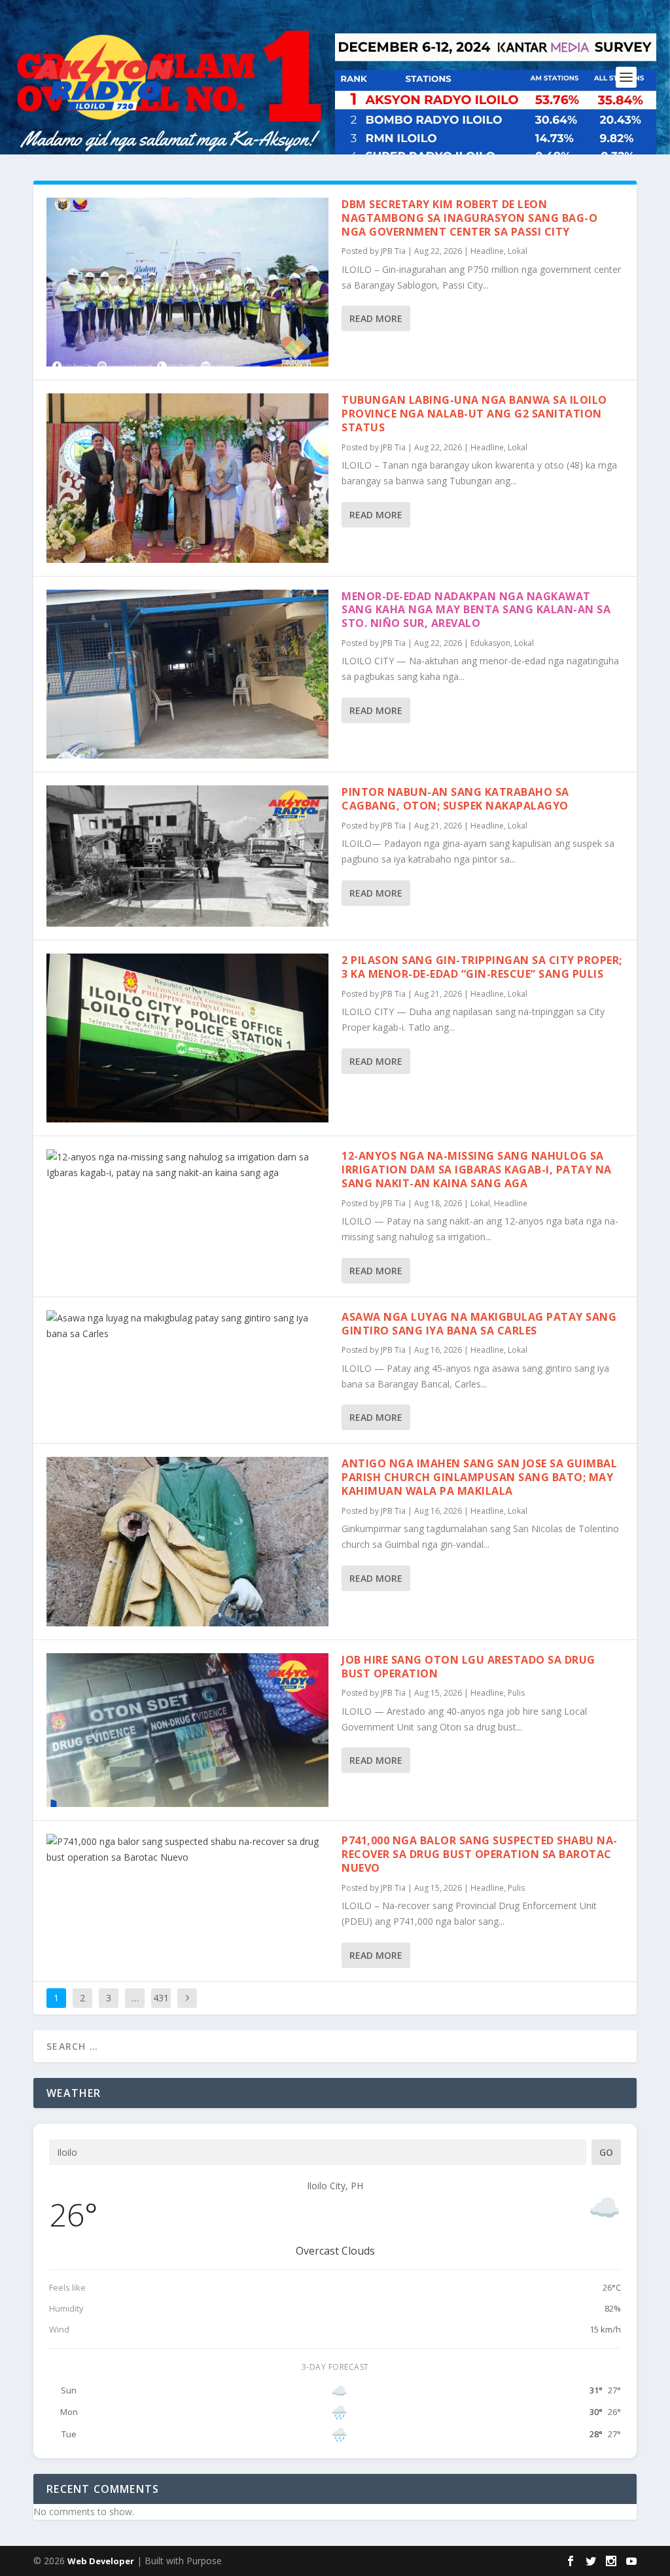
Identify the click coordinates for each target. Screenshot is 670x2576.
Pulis (516, 1693)
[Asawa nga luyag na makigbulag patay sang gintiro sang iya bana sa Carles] (187, 1326)
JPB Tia (393, 251)
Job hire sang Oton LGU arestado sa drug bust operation (468, 1667)
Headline (487, 251)
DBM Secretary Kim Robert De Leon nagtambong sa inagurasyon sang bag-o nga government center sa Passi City (469, 218)
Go (606, 2152)
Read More (376, 318)
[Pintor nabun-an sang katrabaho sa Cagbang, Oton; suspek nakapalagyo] (187, 856)
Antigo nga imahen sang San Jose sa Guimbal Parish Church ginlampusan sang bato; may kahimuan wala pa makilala (479, 1477)
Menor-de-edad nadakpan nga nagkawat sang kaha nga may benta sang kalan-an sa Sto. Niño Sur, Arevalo (476, 610)
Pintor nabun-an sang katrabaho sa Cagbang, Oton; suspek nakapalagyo (455, 799)
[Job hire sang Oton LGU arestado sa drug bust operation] (187, 1730)
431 (161, 1998)
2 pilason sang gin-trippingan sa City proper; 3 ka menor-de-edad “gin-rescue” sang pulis (482, 967)
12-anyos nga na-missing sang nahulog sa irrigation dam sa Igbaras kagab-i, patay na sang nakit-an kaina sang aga (477, 1170)
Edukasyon (490, 643)
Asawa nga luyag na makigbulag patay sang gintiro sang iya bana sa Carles (479, 1324)
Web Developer (101, 2561)
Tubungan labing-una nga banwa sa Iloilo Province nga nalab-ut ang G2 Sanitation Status (474, 414)
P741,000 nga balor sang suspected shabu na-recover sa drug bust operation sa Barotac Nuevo (480, 1854)
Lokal (518, 251)
